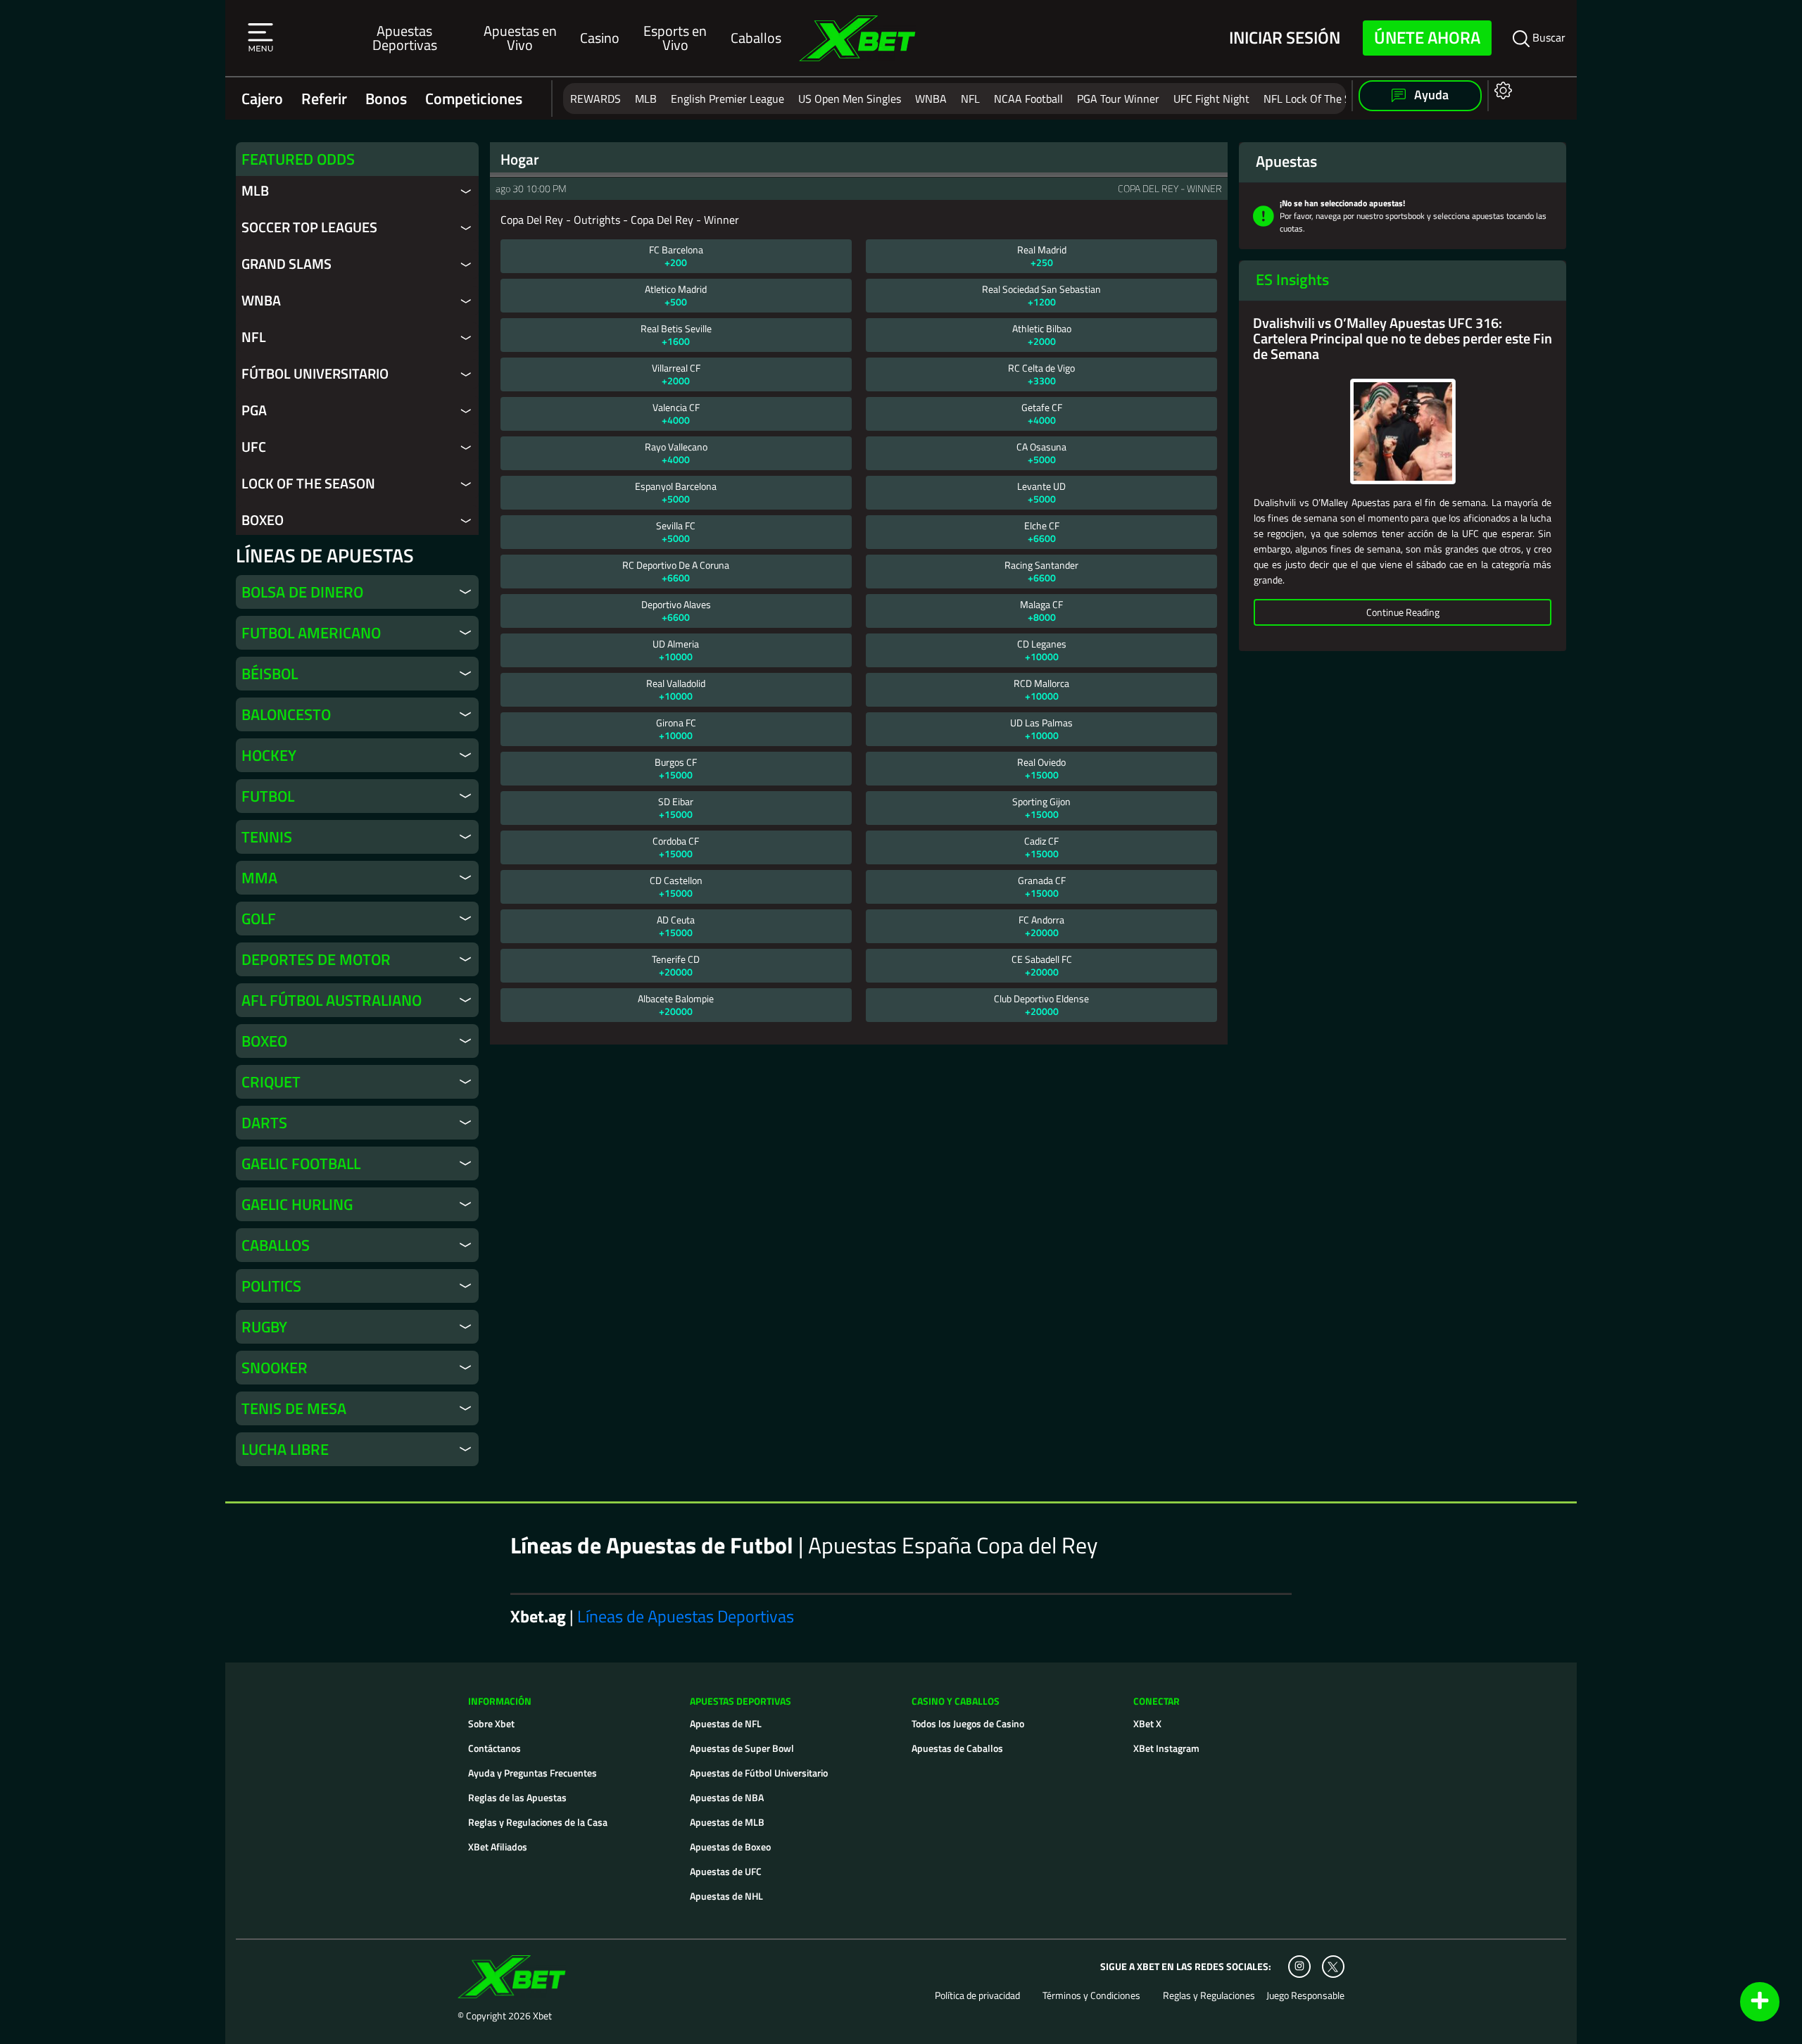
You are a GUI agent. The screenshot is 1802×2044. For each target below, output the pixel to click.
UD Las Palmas (1041, 729)
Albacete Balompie (676, 1005)
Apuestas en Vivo (520, 38)
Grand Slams (286, 264)
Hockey (269, 755)
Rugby (264, 1327)
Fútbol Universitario (315, 374)
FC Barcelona (676, 256)
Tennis (267, 837)
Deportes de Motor (316, 959)
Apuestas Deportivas (405, 38)
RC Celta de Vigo (1041, 374)
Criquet (271, 1082)
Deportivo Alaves (676, 611)
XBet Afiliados (498, 1847)
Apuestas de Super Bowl (742, 1748)
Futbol (268, 796)
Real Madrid (1042, 256)
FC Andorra (1041, 926)
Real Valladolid (676, 689)
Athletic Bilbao (1042, 335)
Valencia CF (676, 414)
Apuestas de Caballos (957, 1748)
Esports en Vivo (675, 38)
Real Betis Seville (676, 335)
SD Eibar (676, 808)
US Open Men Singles (850, 99)
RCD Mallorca (1041, 689)
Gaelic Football (301, 1163)
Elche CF (1042, 532)
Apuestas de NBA (727, 1797)
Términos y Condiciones (1091, 1995)
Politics (271, 1286)
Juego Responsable (1305, 1995)
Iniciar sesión (1285, 38)
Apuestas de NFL (726, 1723)
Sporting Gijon (1041, 808)
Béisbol (270, 674)
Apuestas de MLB (727, 1822)
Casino (600, 38)
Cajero (262, 99)
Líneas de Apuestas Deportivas (686, 1616)
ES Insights (1292, 279)
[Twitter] (1333, 1967)
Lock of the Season (308, 484)
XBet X (1147, 1723)
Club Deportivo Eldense (1041, 1005)
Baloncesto (286, 714)
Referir (324, 99)
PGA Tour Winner (1118, 99)
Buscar (1548, 37)
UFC (254, 447)
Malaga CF (1041, 611)
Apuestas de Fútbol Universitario (759, 1773)
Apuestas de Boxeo (730, 1847)
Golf (259, 919)
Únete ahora (1427, 37)
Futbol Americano (311, 633)
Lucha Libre (285, 1449)
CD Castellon (676, 887)
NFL (970, 99)
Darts (264, 1123)
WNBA (931, 99)
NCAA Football (1028, 99)
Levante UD (1041, 492)
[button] (260, 38)
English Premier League (727, 99)
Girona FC (676, 729)
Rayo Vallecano (676, 453)
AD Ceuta (676, 926)
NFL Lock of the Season (1321, 99)
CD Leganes (1042, 650)
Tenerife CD (676, 965)
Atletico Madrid (676, 295)
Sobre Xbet (491, 1723)
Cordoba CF (676, 847)
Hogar (520, 159)
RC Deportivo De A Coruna (676, 571)
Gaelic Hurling (297, 1204)
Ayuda (1430, 95)
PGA (254, 410)
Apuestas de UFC (726, 1871)
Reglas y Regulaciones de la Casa (538, 1822)
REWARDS (596, 99)
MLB (646, 99)
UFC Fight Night (1211, 99)
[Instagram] (1299, 1967)
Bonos (386, 99)
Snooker (275, 1368)
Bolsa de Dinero (302, 592)
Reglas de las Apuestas (517, 1797)
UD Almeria (676, 650)
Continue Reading (1403, 612)
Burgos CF (676, 768)
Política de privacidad (977, 1995)
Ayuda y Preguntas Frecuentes (533, 1773)
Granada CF (1042, 887)
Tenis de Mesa (294, 1408)
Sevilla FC (676, 532)
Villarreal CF (676, 374)
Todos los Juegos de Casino (968, 1723)
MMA (259, 878)
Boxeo (263, 520)
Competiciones (474, 99)
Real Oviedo (1041, 768)
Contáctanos (494, 1748)
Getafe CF (1042, 414)
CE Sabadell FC (1042, 965)
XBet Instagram (1166, 1748)
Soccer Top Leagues (309, 227)
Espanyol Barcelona (676, 492)
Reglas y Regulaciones (1209, 1995)
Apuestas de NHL (726, 1896)
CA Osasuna (1041, 453)
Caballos (756, 38)
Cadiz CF (1041, 847)
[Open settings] (1500, 90)
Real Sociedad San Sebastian (1041, 295)
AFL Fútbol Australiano (332, 1000)
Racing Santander (1041, 571)
